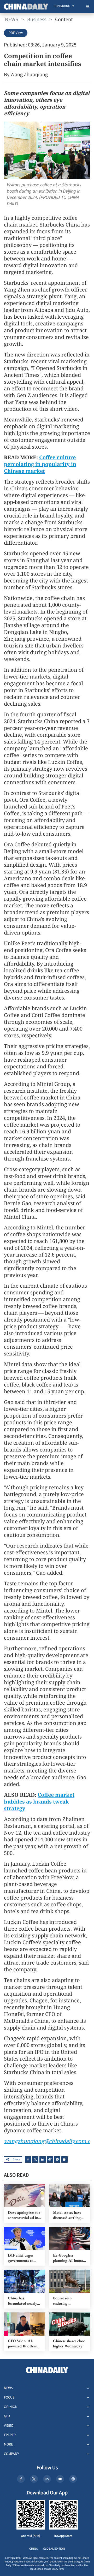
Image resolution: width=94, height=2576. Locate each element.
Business (37, 20)
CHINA (34, 2549)
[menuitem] (62, 7)
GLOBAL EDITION (54, 2549)
